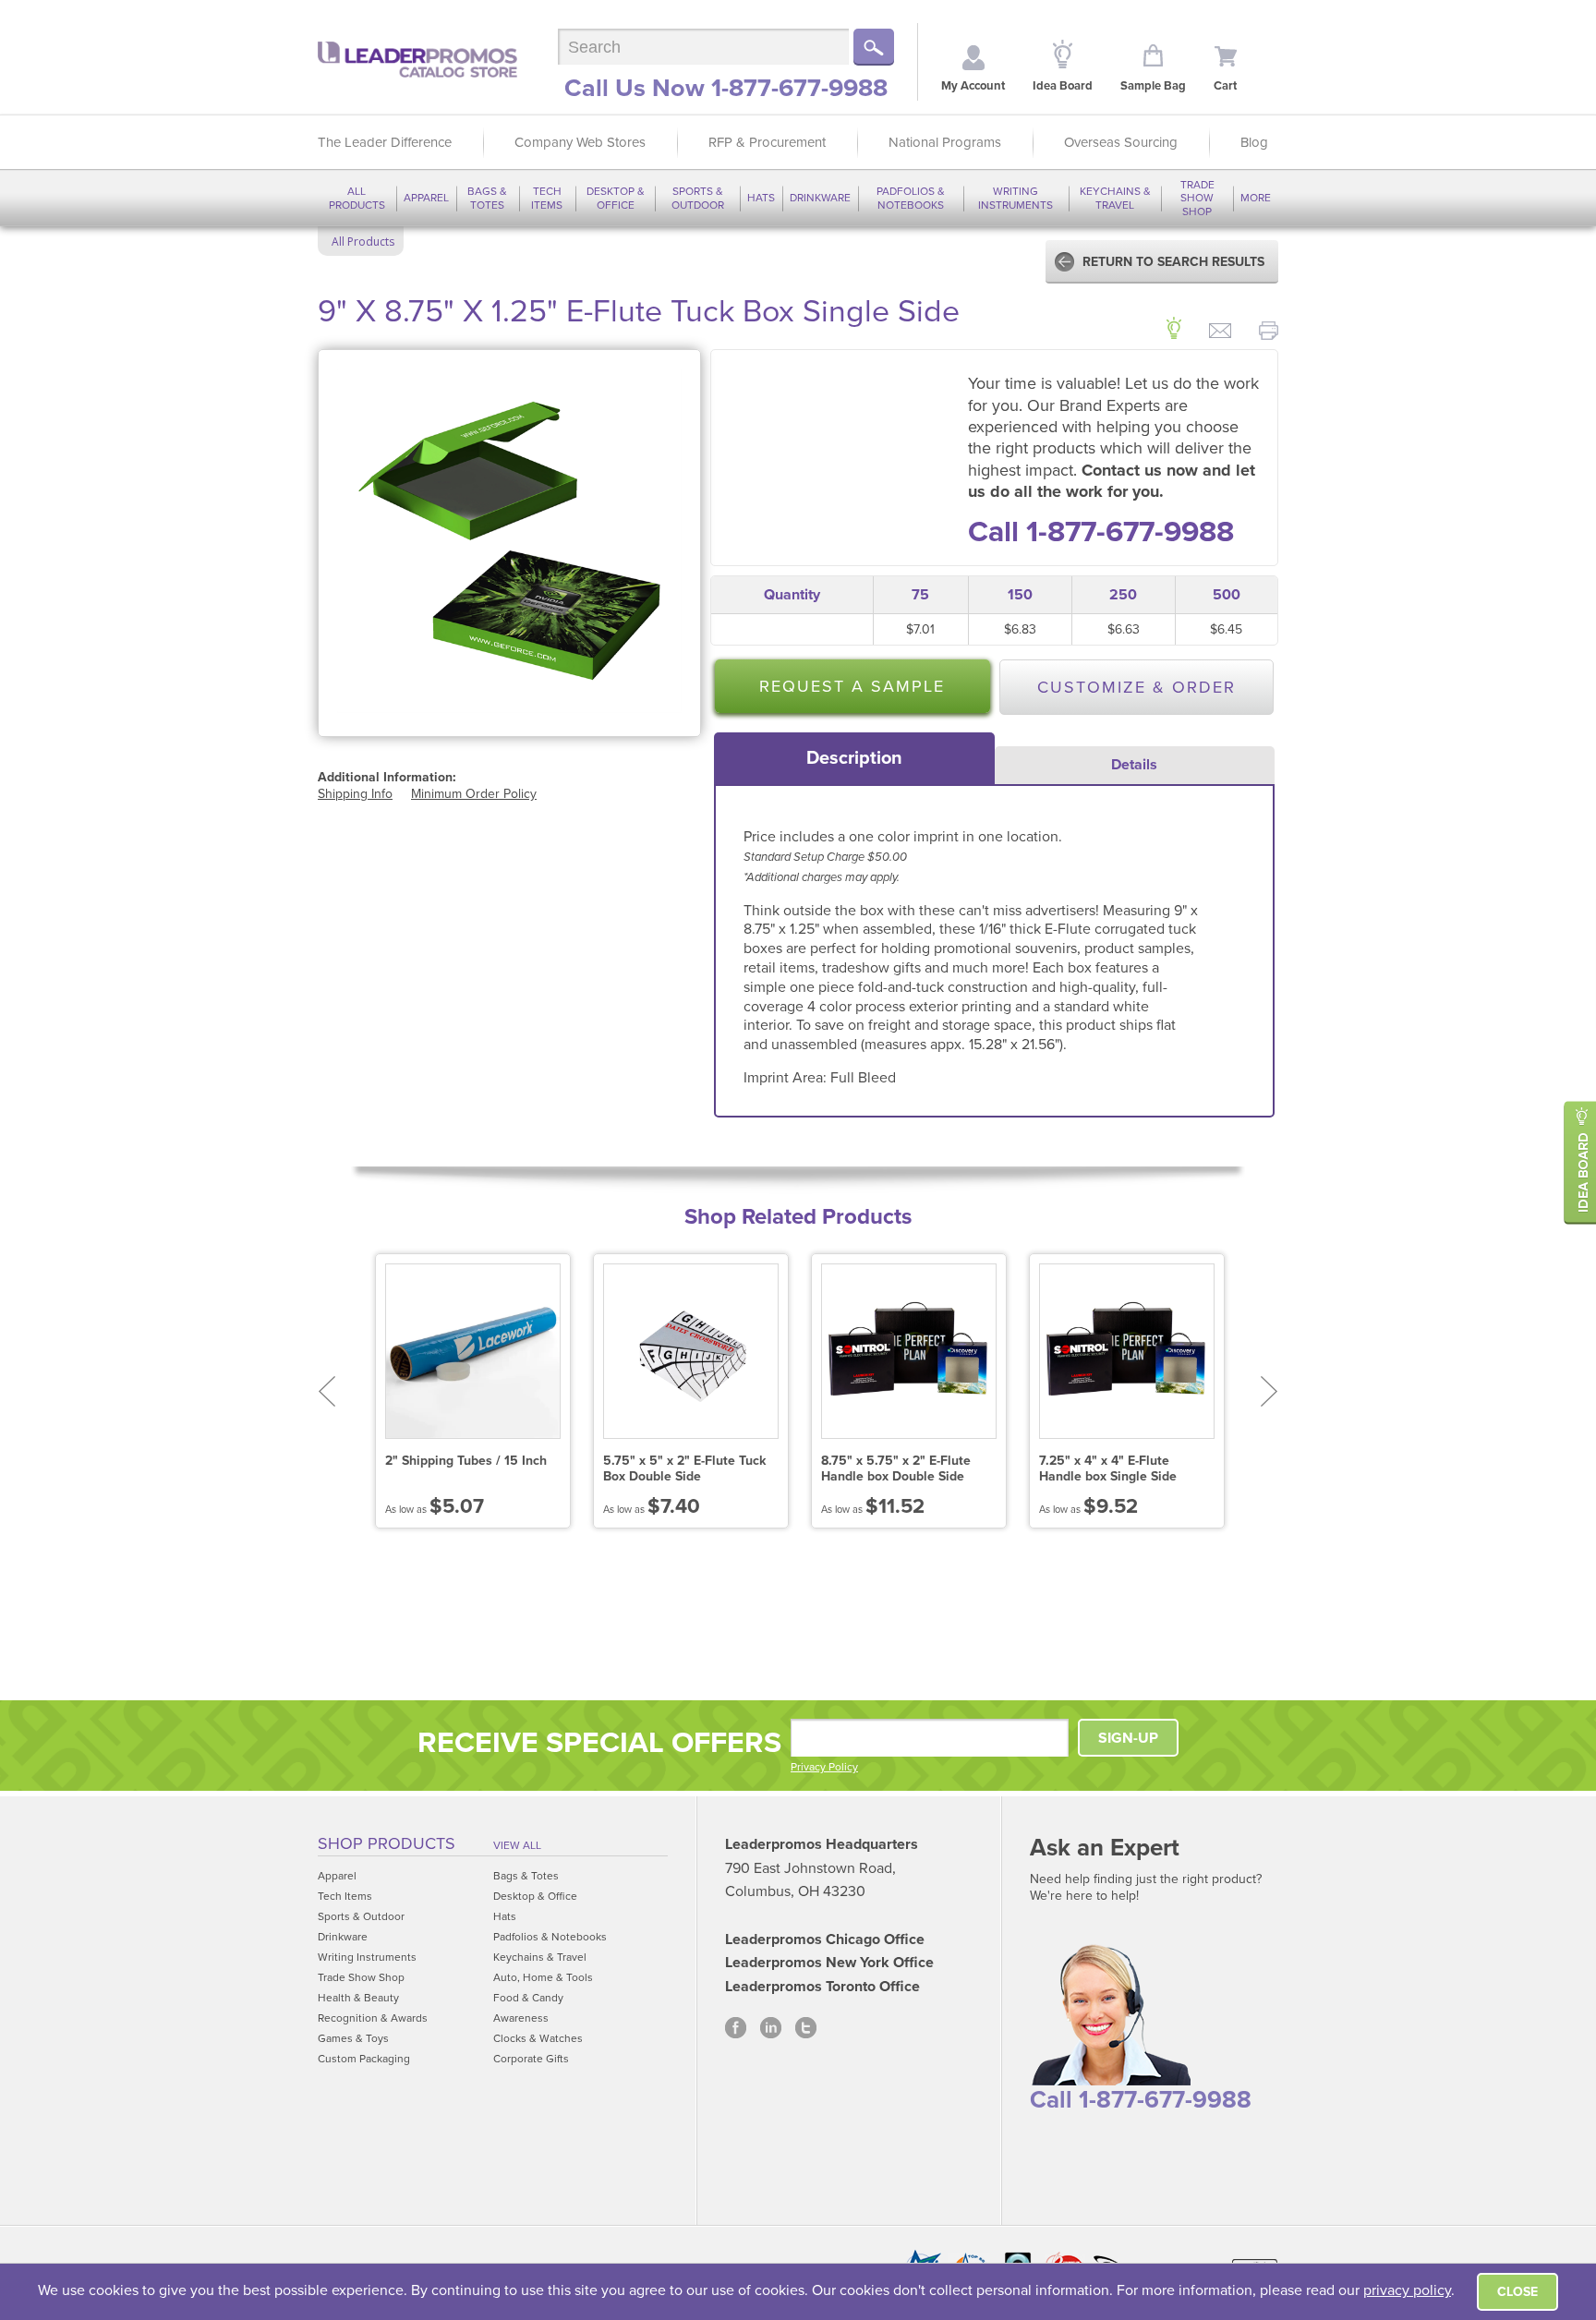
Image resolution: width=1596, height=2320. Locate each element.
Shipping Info (355, 794)
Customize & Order (1137, 687)
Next (1270, 1391)
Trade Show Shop (1197, 198)
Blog (1254, 142)
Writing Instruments (1016, 198)
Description (854, 758)
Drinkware (820, 198)
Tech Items (547, 198)
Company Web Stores (580, 142)
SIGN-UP (1128, 1738)
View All (517, 1845)
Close (1517, 2292)
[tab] (854, 758)
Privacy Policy (824, 1767)
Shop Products (387, 1843)
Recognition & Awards (373, 2018)
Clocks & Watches (538, 2038)
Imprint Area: (787, 1078)
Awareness (521, 2018)
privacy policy (1407, 2290)
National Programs (945, 142)
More (1256, 198)
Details (1134, 765)
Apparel (426, 198)
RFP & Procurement (767, 142)
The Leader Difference (385, 142)
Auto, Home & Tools (543, 1977)
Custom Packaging (364, 2059)
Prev (326, 1391)
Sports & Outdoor (698, 198)
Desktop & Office (616, 198)
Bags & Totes (487, 198)
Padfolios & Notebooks (911, 198)
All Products (357, 198)
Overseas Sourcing (1121, 142)
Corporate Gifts (531, 2059)
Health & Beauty (358, 1998)
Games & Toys (353, 2038)
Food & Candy (528, 1998)
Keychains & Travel (1115, 198)
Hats (761, 198)
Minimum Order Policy (474, 794)
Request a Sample (852, 686)
